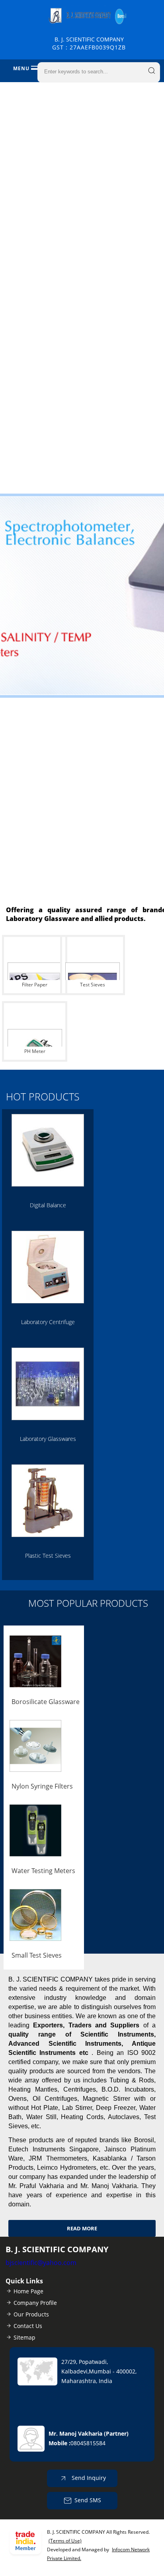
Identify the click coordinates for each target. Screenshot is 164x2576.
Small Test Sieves (37, 1955)
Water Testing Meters (43, 1871)
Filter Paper (35, 985)
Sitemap (24, 2337)
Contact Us (28, 2326)
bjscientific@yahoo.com (41, 2263)
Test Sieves (93, 985)
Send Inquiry (88, 2478)
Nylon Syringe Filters (42, 1786)
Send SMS (88, 2500)
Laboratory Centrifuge (48, 1322)
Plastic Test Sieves (48, 1556)
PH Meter (35, 1051)
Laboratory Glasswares (48, 1439)
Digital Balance (48, 1205)
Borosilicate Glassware (46, 1702)
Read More (82, 2228)
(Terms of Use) (65, 2541)
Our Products (31, 2314)
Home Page (28, 2291)
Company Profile (35, 2303)
